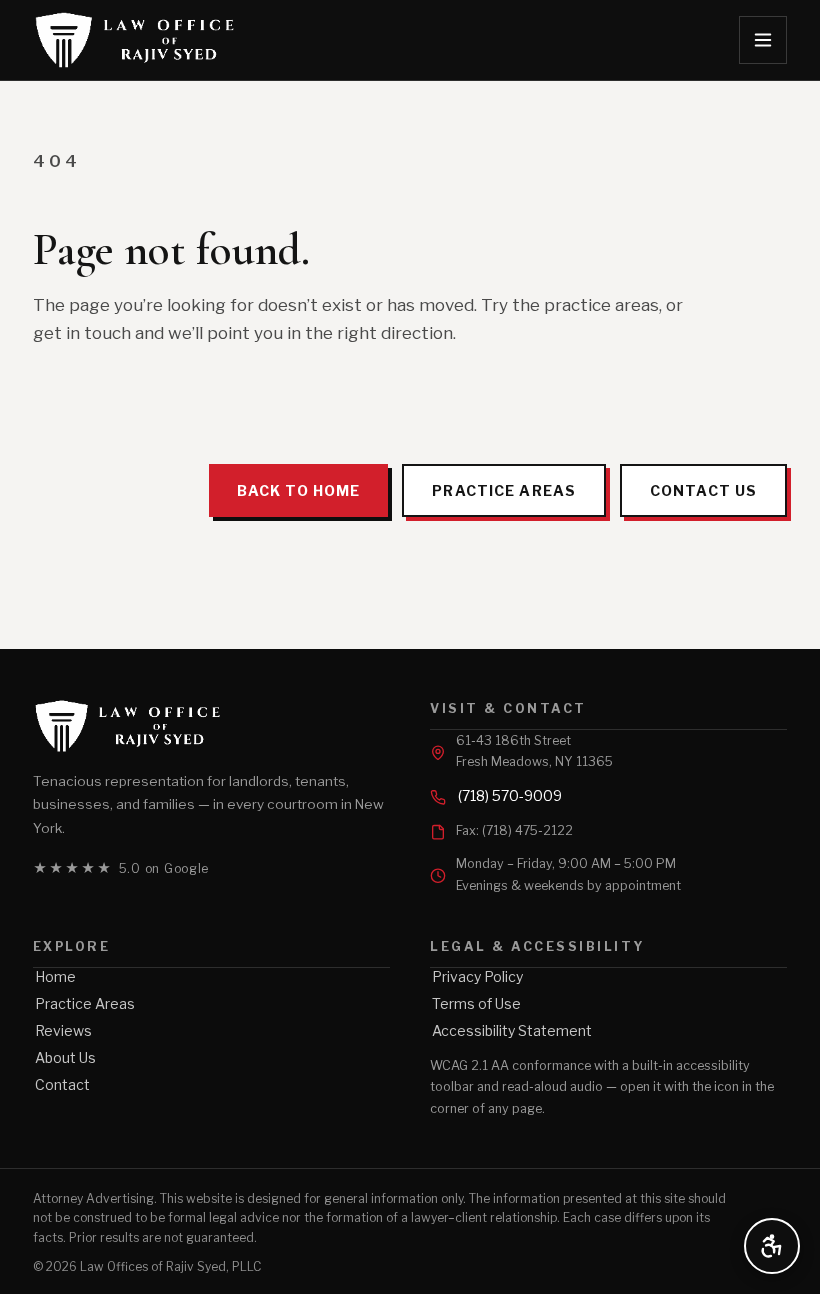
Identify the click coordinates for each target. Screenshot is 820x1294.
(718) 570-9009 (510, 795)
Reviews (63, 1030)
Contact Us (703, 490)
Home (55, 976)
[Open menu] (763, 40)
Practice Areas (504, 490)
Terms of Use (476, 1003)
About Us (65, 1057)
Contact (62, 1084)
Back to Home (298, 490)
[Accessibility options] (772, 1246)
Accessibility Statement (512, 1030)
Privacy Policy (477, 976)
